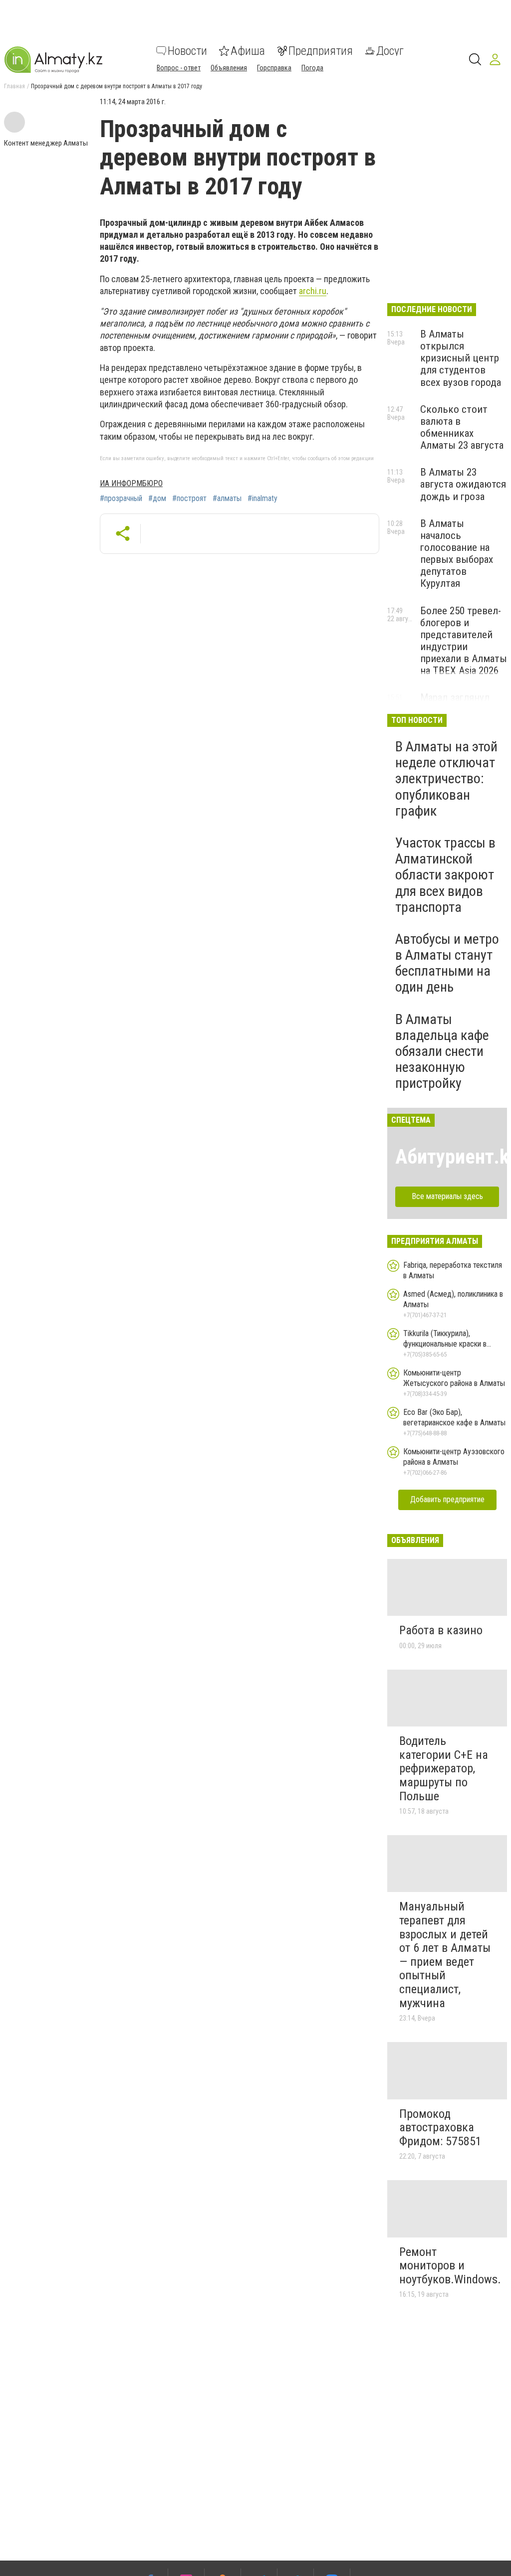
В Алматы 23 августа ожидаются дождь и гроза (463, 484)
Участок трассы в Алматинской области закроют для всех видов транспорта (445, 875)
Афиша (248, 51)
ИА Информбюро (131, 483)
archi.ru (313, 291)
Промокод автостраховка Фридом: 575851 (440, 2128)
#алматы (227, 499)
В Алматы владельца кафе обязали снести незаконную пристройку (442, 1051)
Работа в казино (441, 1630)
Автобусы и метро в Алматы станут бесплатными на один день (447, 963)
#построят (189, 499)
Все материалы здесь (447, 1196)
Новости (187, 51)
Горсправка (274, 68)
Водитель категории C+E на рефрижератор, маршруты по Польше (444, 1768)
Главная (14, 86)
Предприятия (321, 51)
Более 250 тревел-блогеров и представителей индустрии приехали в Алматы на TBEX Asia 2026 (464, 641)
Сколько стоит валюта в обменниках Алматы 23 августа (462, 427)
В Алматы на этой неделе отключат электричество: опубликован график (446, 779)
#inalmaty (262, 499)
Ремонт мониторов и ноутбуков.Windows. (450, 2266)
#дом (157, 499)
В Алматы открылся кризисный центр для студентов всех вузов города (461, 358)
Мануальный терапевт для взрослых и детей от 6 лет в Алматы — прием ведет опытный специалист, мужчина (445, 1955)
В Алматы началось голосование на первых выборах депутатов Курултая (457, 554)
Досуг (390, 51)
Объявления (229, 68)
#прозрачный (121, 499)
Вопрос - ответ (179, 68)
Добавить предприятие (447, 1499)
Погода (312, 68)
